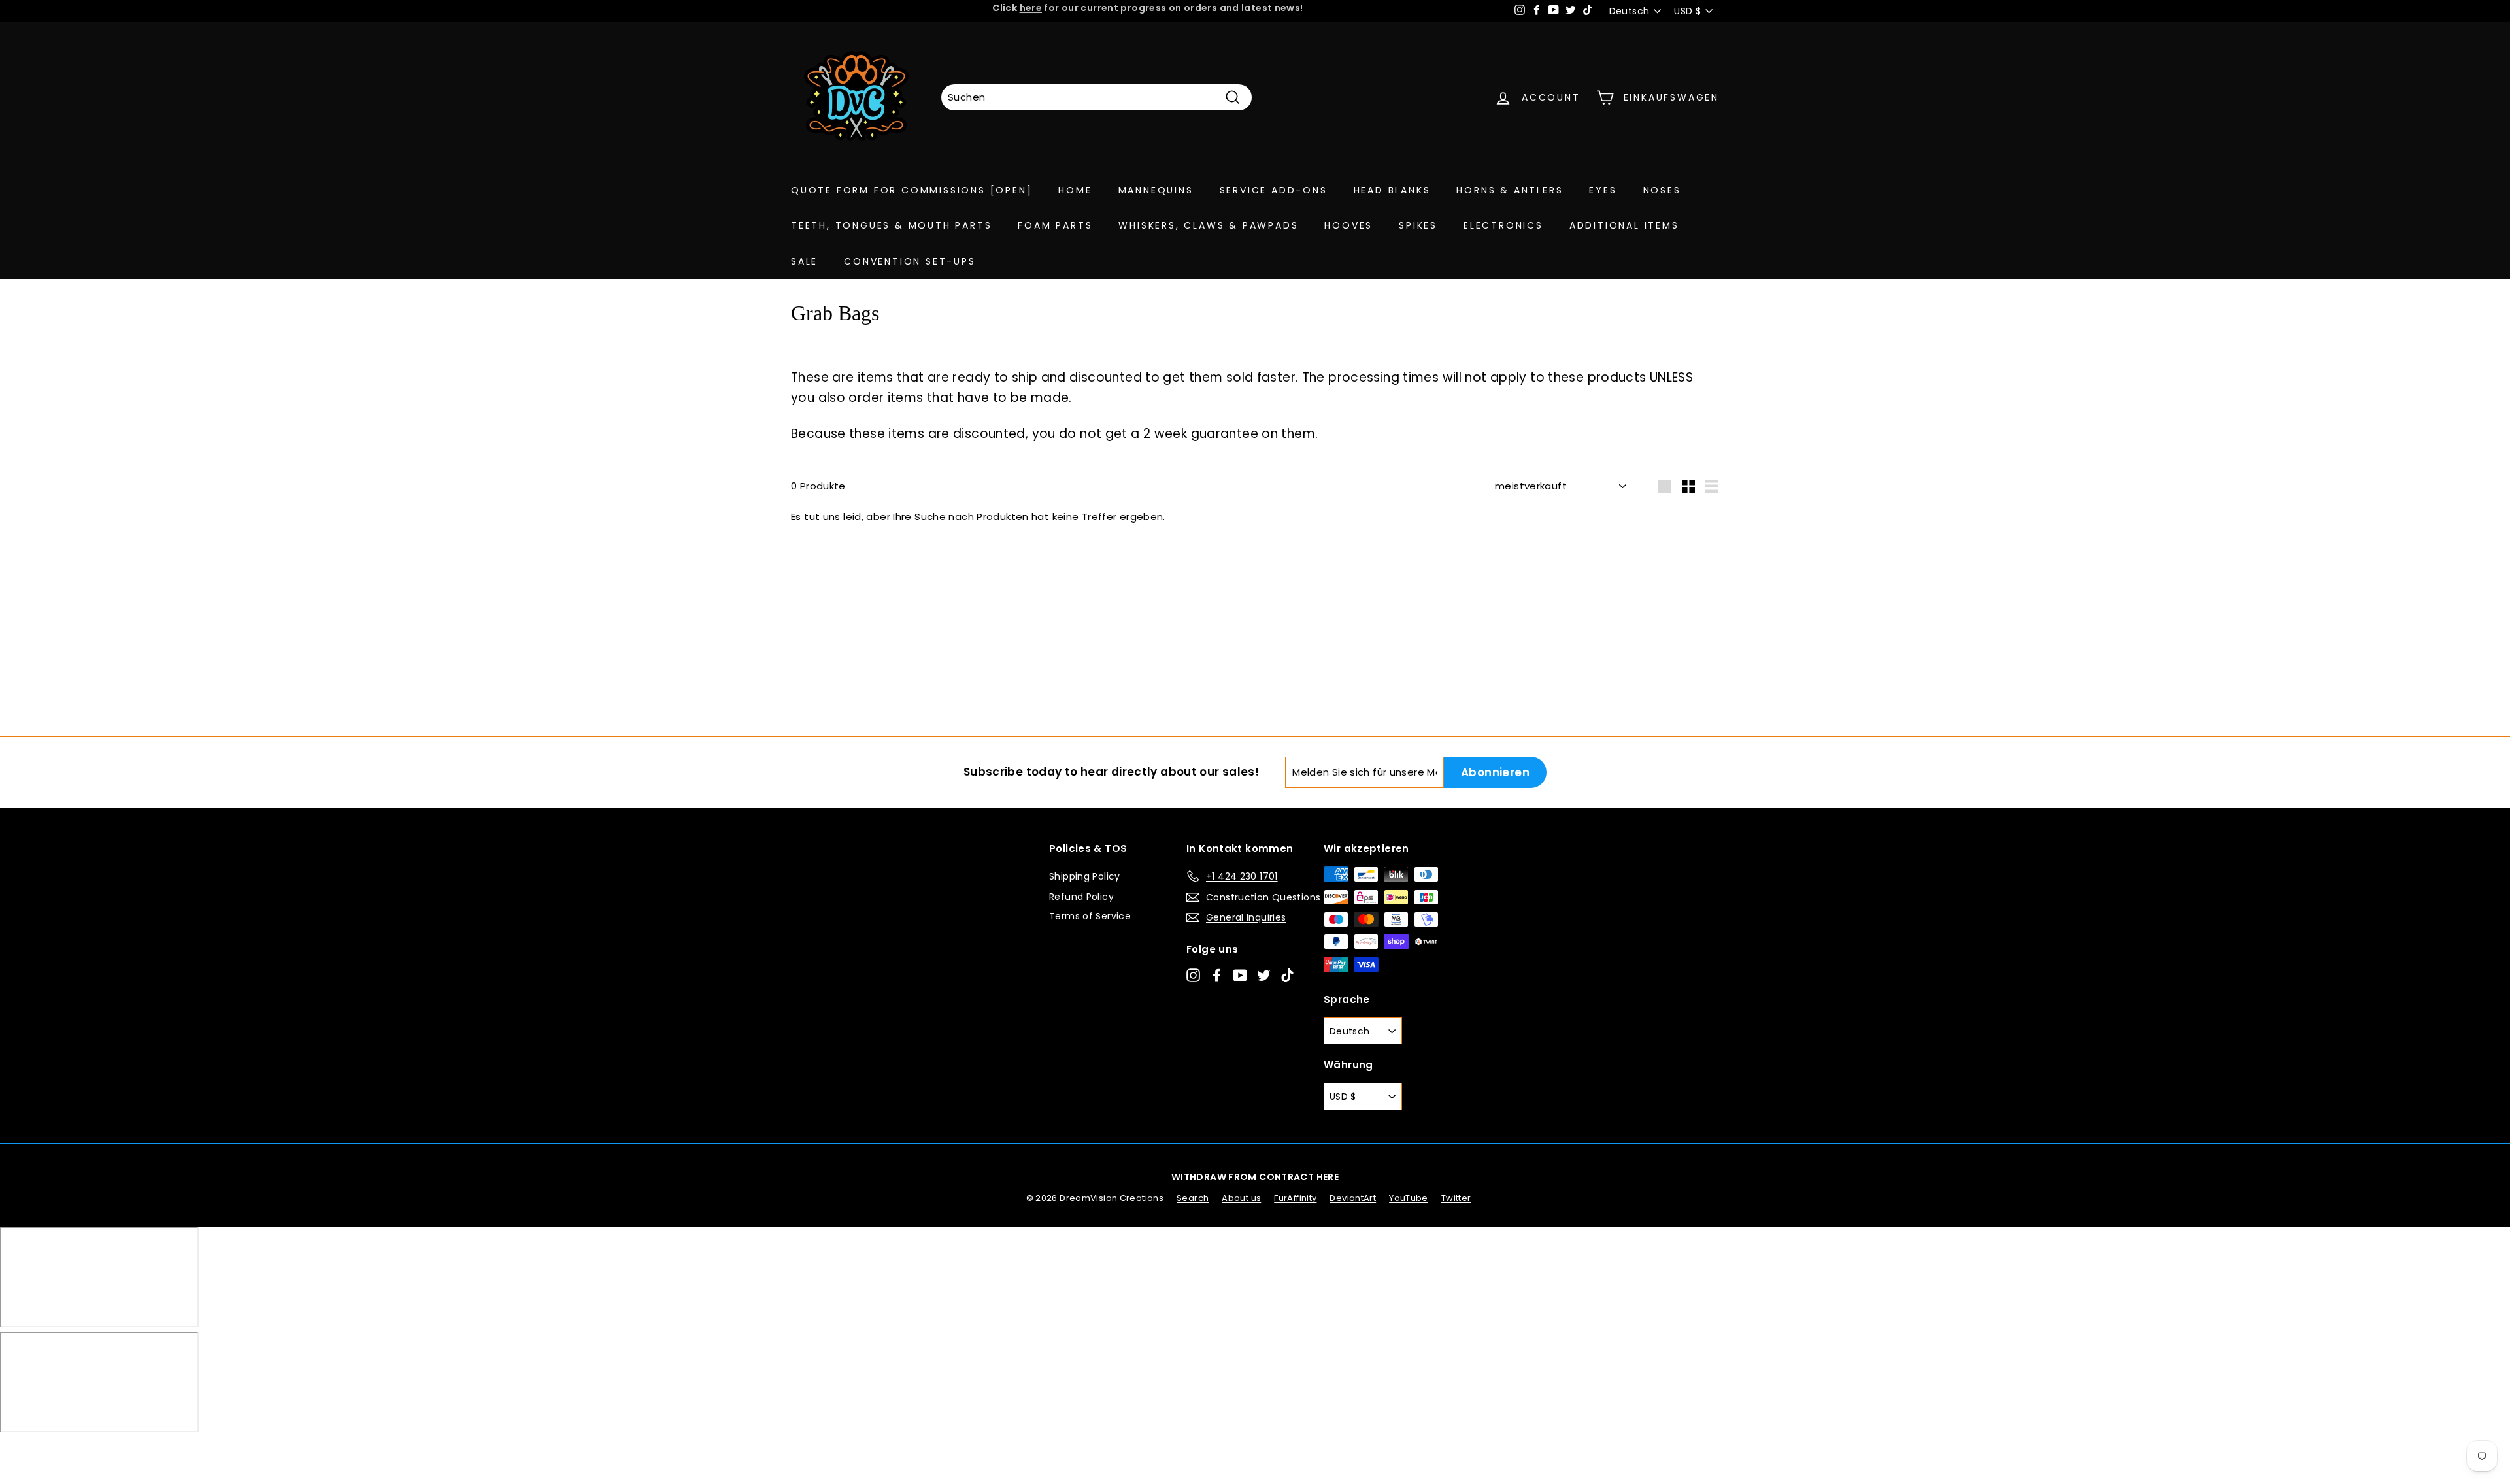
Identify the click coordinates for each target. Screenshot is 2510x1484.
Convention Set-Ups (910, 261)
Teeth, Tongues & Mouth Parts (891, 225)
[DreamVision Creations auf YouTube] (1240, 975)
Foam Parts (1055, 225)
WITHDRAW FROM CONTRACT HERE (1255, 1177)
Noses (1662, 190)
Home (1075, 190)
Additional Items (1624, 225)
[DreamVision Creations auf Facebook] (1217, 975)
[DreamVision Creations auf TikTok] (1287, 975)
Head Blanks (1392, 190)
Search (1193, 1198)
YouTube (1409, 1198)
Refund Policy (1081, 897)
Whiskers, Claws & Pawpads (1208, 225)
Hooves (1348, 225)
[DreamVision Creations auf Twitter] (1264, 975)
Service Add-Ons (1274, 190)
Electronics (1503, 225)
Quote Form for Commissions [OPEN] (912, 190)
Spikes (1418, 225)
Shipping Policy (1085, 876)
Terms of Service (1090, 916)
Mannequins (1156, 190)
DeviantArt (1353, 1198)
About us (1241, 1198)
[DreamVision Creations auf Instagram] (1193, 975)
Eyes (1603, 190)
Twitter (1456, 1198)
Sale (804, 261)
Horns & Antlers (1510, 190)
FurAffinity (1295, 1198)
